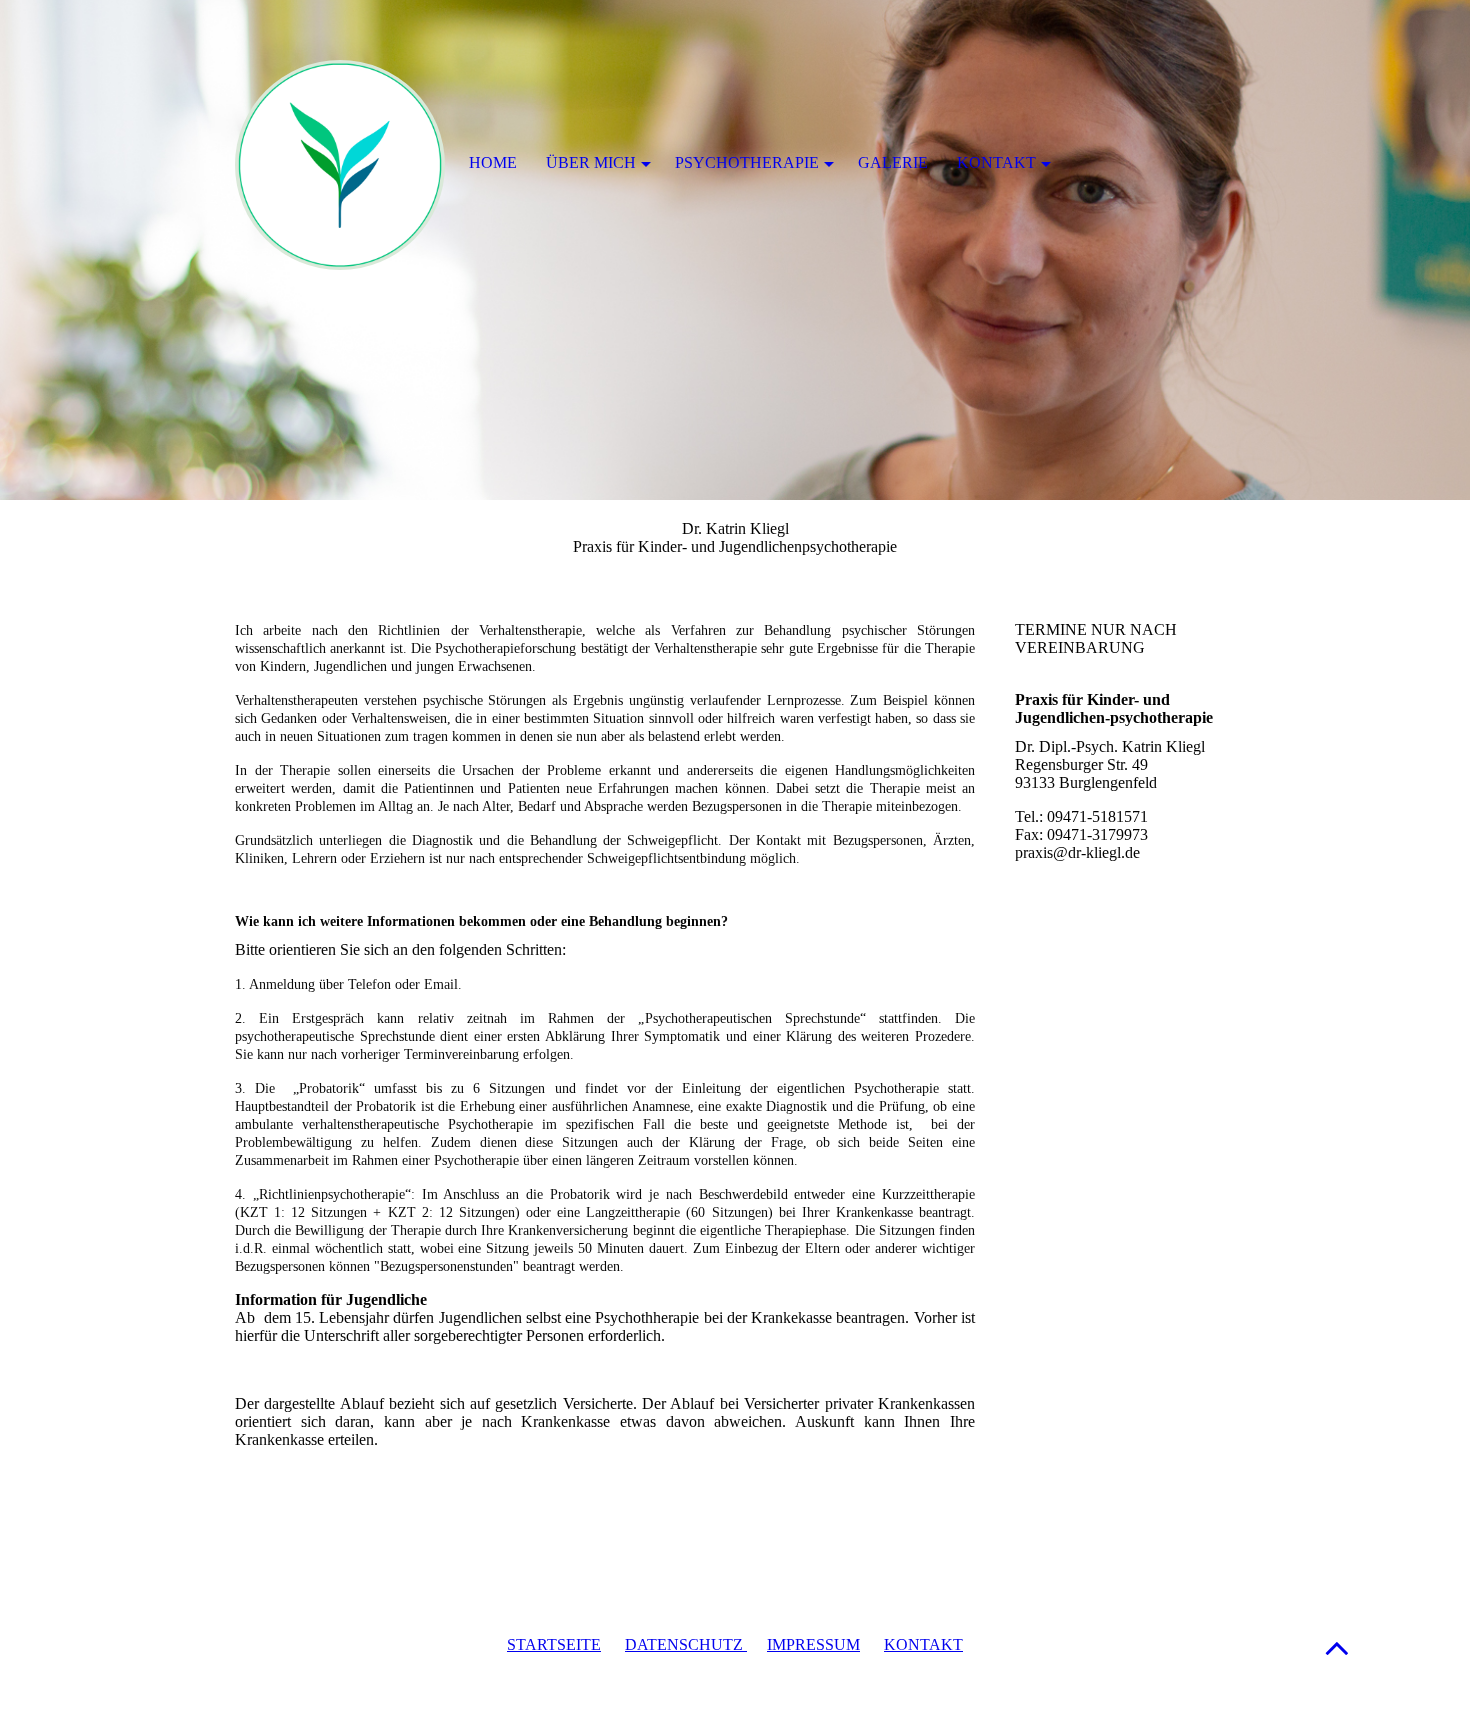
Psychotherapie (747, 162)
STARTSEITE (554, 1644)
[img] (735, 250)
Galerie (893, 162)
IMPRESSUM (813, 1644)
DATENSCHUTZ (686, 1644)
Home (493, 162)
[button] (1337, 1647)
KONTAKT (923, 1644)
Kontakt (996, 162)
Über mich (591, 162)
